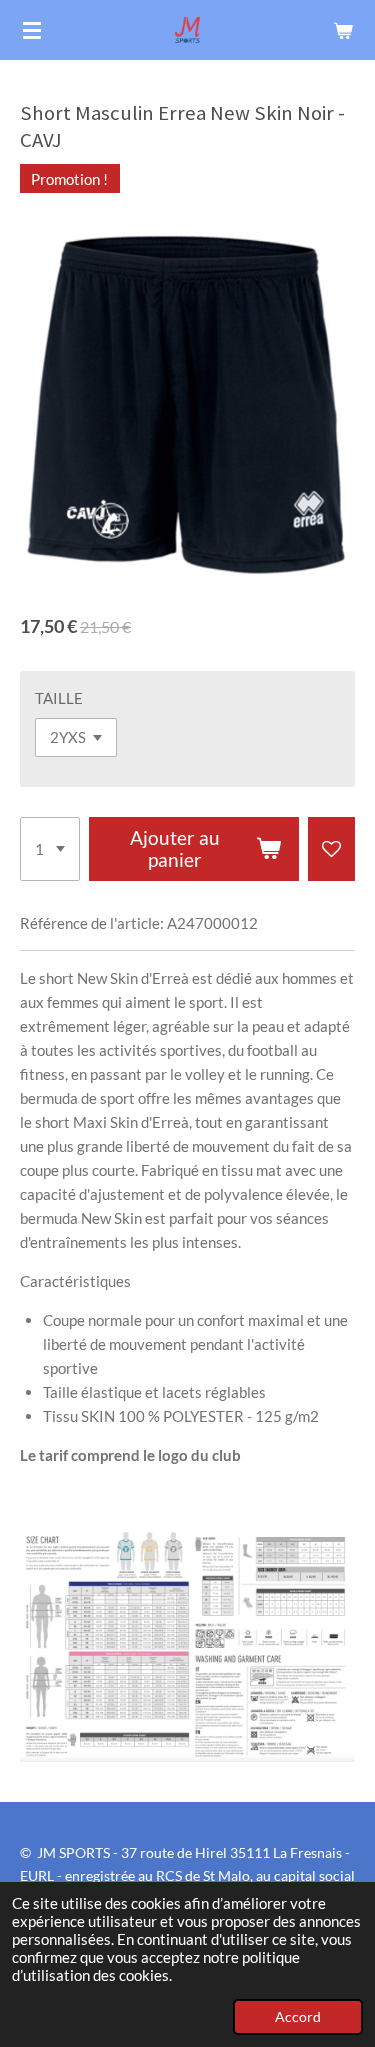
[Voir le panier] (343, 30)
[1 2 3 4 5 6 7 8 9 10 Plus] (50, 849)
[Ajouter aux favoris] (331, 849)
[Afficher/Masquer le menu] (32, 30)
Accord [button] (298, 2017)
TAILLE (59, 698)
